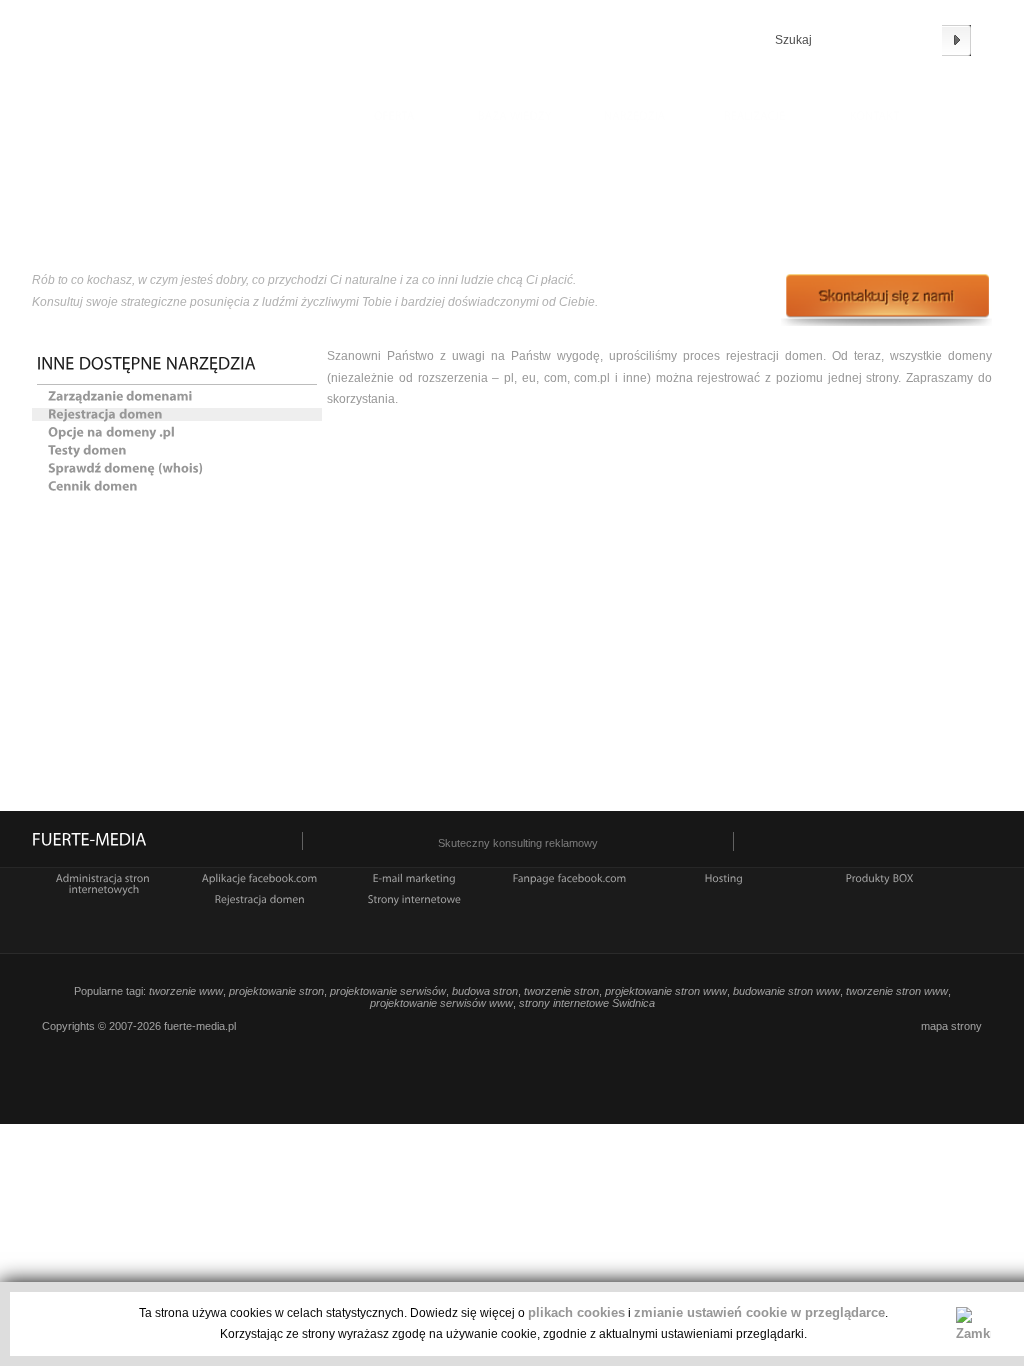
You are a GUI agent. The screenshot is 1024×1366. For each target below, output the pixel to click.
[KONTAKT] (875, 118)
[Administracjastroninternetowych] (104, 882)
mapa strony (951, 1026)
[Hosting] (724, 877)
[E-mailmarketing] (414, 877)
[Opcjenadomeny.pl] (185, 432)
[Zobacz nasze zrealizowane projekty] (755, 118)
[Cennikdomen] (185, 486)
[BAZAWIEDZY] (515, 118)
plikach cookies (576, 1312)
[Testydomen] (185, 450)
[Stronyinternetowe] (415, 898)
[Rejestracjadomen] (185, 414)
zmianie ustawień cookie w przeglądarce (759, 1312)
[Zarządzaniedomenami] (185, 396)
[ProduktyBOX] (880, 877)
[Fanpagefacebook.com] (570, 877)
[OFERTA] (395, 118)
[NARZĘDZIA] (635, 118)
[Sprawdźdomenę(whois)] (185, 468)
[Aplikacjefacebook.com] (260, 877)
